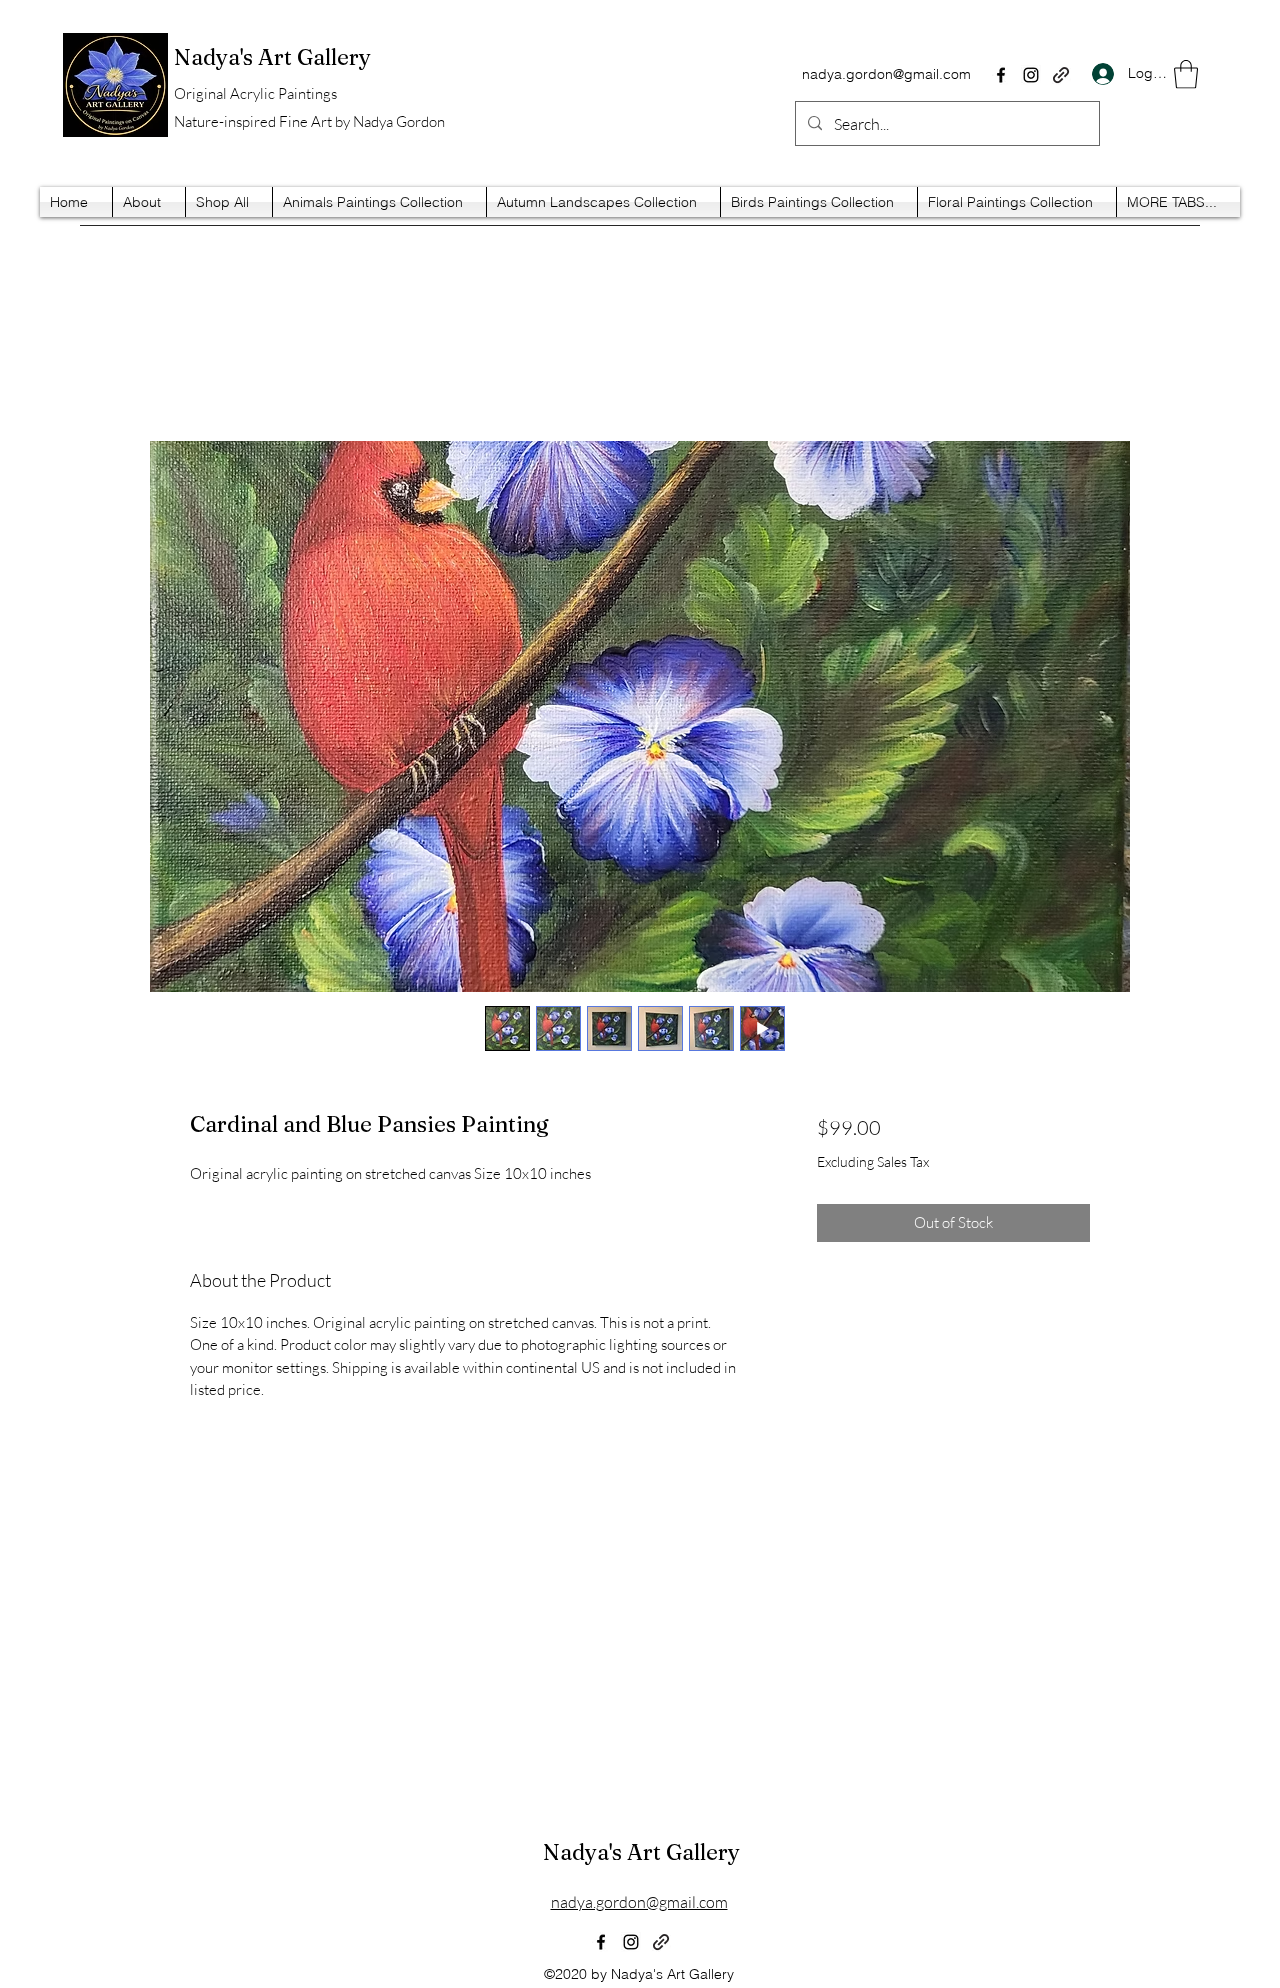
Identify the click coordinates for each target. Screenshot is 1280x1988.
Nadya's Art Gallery (641, 1852)
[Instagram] (1031, 75)
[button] (1186, 74)
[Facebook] (1001, 75)
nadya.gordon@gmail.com (886, 74)
